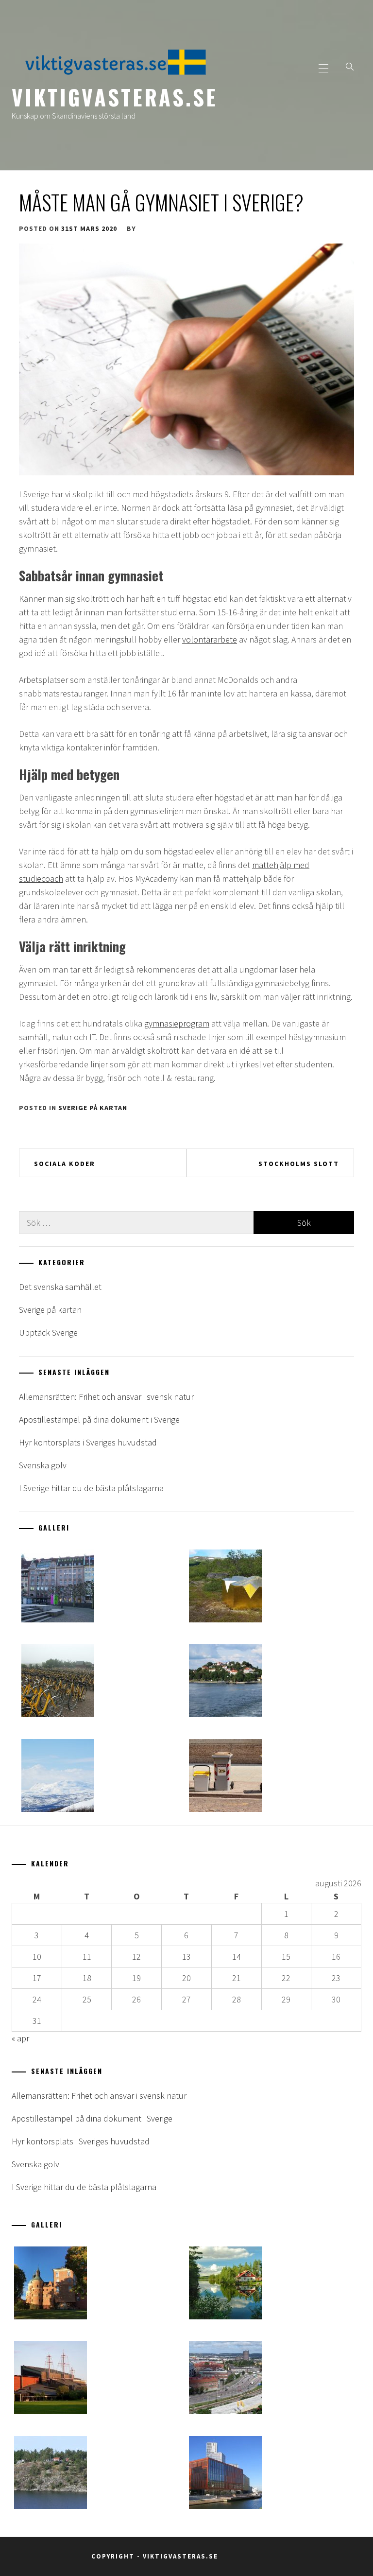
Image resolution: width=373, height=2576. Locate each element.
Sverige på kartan (93, 1108)
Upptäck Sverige (48, 1332)
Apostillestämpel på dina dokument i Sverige (99, 1419)
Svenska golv (43, 1465)
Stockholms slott (299, 1164)
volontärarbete (210, 639)
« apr (20, 2038)
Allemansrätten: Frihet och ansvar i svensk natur (106, 1397)
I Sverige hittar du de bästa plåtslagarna (91, 1488)
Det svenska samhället (60, 1287)
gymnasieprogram (177, 1023)
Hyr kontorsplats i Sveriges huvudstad (88, 1442)
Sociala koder (65, 1164)
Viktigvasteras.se (115, 97)
